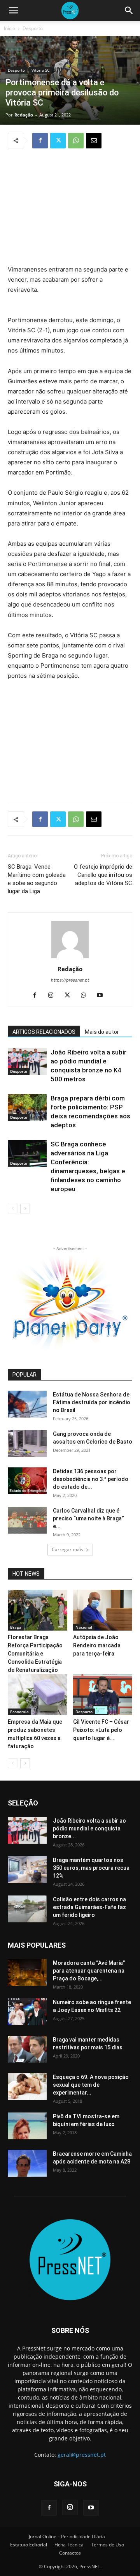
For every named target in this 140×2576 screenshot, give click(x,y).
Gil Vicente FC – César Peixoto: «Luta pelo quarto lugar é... (101, 1730)
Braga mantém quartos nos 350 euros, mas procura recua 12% (91, 1868)
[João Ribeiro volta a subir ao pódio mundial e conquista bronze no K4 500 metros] (27, 1061)
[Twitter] (58, 141)
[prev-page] (13, 1209)
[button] (13, 11)
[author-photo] (70, 958)
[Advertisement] (70, 208)
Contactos (70, 2553)
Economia (19, 1712)
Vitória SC (40, 70)
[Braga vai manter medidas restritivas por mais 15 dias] (27, 2049)
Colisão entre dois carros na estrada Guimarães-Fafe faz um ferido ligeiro (89, 1907)
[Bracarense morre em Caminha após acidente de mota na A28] (27, 2163)
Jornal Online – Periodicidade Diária (67, 2536)
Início (10, 28)
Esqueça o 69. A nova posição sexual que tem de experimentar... (91, 2085)
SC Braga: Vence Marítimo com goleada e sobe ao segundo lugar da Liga (37, 879)
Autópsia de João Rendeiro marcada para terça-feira (97, 1645)
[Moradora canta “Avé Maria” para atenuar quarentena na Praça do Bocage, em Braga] (27, 1972)
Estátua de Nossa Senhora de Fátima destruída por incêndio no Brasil (92, 1402)
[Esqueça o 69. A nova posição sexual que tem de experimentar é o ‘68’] (27, 2087)
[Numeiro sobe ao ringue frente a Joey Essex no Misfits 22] (27, 2012)
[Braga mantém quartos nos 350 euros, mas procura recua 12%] (27, 1870)
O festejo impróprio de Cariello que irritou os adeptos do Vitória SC (103, 875)
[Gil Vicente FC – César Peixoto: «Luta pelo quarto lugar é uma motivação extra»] (103, 1695)
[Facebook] (40, 141)
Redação (24, 115)
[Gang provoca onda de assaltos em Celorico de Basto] (27, 1443)
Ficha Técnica (69, 2545)
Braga (16, 1627)
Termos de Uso (108, 2545)
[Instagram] (54, 996)
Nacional (84, 1627)
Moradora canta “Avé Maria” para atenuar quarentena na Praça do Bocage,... (89, 1971)
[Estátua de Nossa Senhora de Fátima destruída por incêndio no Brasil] (27, 1404)
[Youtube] (103, 996)
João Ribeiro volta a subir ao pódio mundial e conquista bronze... (89, 1828)
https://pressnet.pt (70, 980)
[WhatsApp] (76, 141)
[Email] (94, 141)
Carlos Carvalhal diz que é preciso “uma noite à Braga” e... (88, 1518)
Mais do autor (102, 1032)
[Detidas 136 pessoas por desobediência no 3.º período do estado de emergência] (27, 1481)
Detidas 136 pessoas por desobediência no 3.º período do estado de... (91, 1479)
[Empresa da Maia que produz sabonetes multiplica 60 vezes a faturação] (38, 1695)
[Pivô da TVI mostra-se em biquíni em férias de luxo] (27, 2126)
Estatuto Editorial (29, 2545)
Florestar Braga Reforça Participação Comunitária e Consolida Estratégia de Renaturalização (35, 1654)
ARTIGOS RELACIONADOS (44, 1032)
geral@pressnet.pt (82, 2455)
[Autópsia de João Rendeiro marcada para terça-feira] (103, 1610)
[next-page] (25, 1209)
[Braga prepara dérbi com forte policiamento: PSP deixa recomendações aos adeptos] (27, 1107)
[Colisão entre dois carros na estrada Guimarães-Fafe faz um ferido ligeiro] (27, 1909)
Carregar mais (67, 1549)
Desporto (33, 28)
